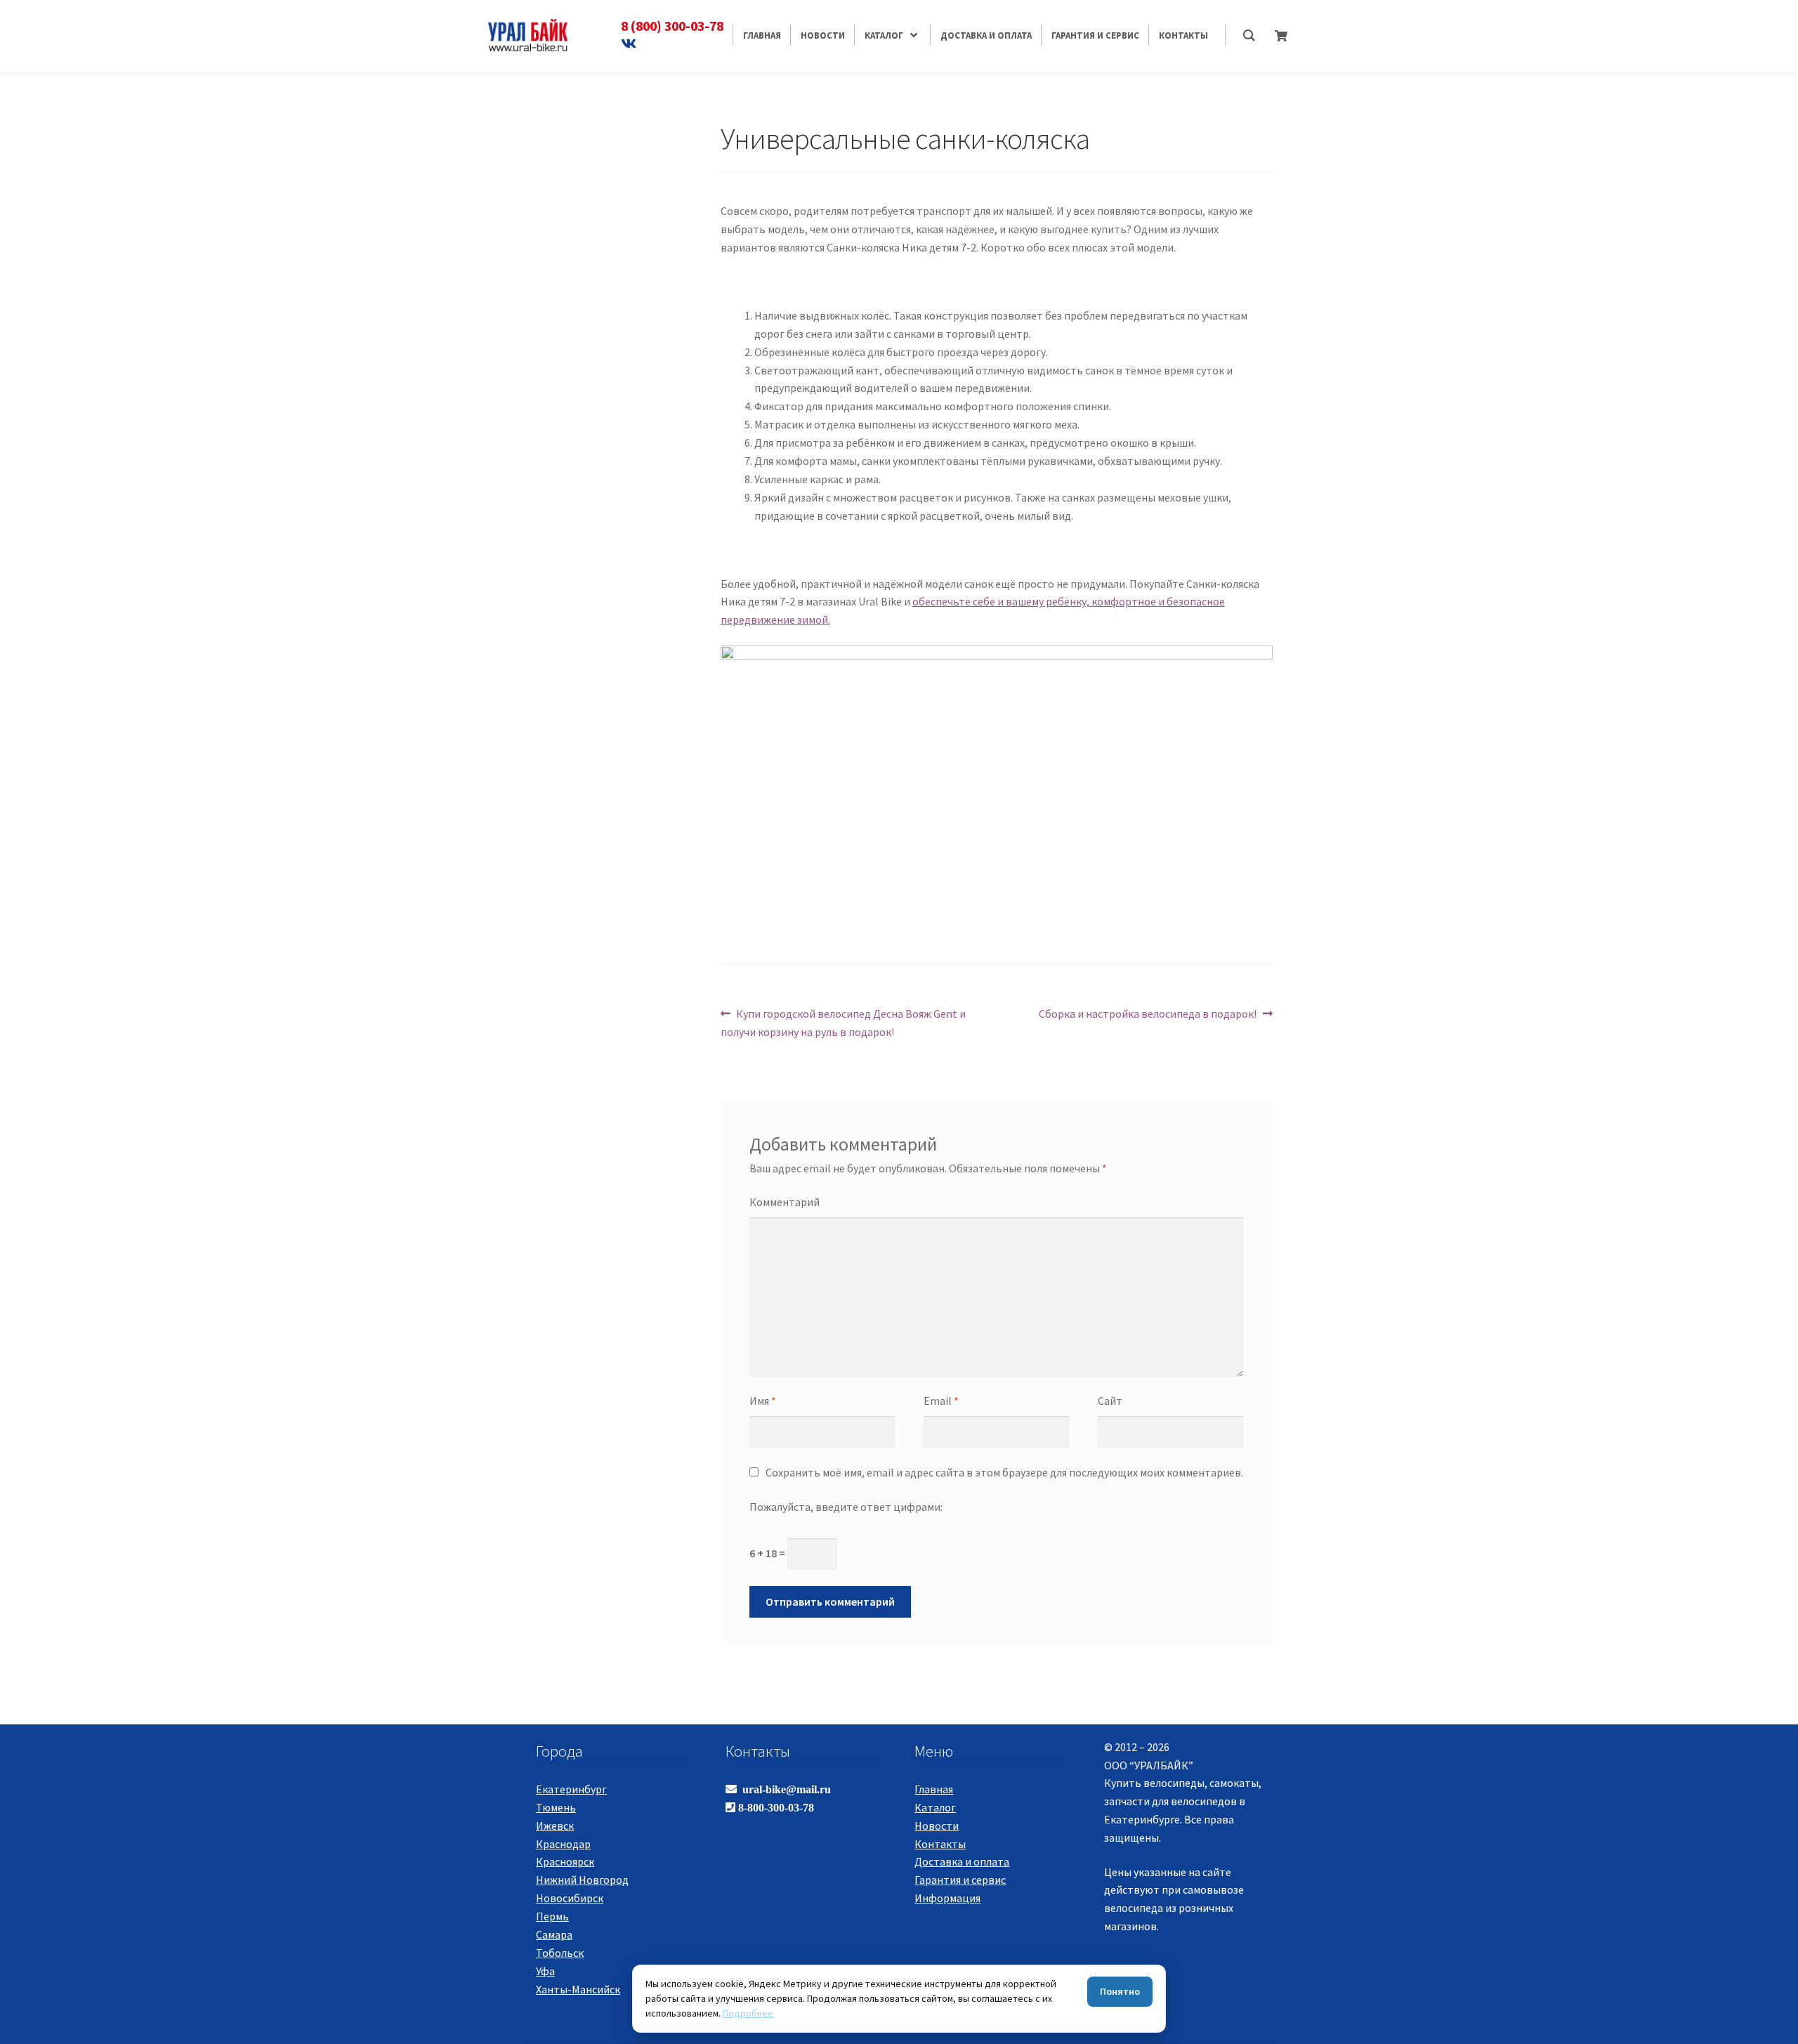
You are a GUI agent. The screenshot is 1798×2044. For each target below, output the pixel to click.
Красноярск (565, 1861)
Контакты (940, 1844)
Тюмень (556, 1807)
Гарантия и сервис (960, 1880)
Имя (763, 1401)
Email (941, 1401)
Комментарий (785, 1202)
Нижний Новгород (582, 1880)
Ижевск (555, 1826)
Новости (937, 1826)
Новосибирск (570, 1898)
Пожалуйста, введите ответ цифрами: (846, 1507)
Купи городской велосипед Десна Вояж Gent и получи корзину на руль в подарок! (844, 1022)
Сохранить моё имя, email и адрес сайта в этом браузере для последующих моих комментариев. (1004, 1472)
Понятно (1120, 1991)
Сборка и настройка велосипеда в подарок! (1148, 1013)
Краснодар (563, 1844)
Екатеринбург (571, 1789)
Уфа (545, 1971)
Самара (554, 1934)
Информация (947, 1898)
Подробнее (748, 2013)
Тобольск (560, 1953)
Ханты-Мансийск (578, 1989)
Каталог (935, 1807)
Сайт (1110, 1401)
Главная (934, 1789)
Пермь (552, 1916)
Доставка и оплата (962, 1861)
